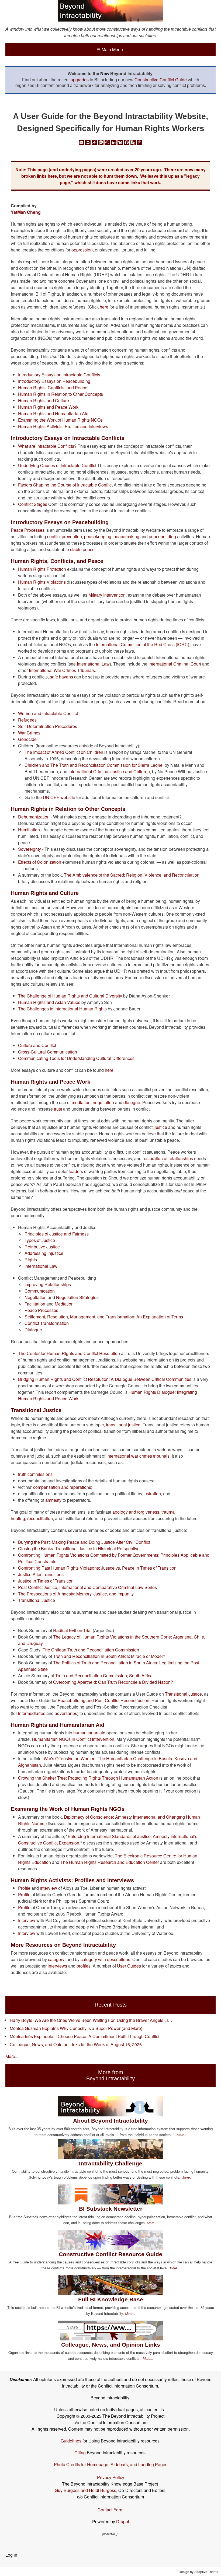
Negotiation (36, 1297)
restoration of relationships (168, 1158)
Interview (27, 1920)
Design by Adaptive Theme (198, 2572)
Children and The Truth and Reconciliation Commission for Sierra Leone (94, 765)
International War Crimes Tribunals (62, 670)
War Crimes (29, 733)
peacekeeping (98, 536)
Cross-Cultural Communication (48, 1052)
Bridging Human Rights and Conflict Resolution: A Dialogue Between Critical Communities (105, 1379)
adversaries (66, 1713)
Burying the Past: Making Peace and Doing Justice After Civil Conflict (84, 1542)
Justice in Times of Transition (46, 1581)
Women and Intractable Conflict (48, 713)
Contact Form (110, 2510)
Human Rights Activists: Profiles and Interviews (63, 426)
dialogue (132, 1102)
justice (161, 1127)
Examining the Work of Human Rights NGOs (60, 420)
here (104, 307)
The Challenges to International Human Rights (62, 1009)
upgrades (80, 80)
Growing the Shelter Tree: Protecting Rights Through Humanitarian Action (88, 1778)
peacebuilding (162, 536)
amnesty (53, 1500)
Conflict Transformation (47, 1323)
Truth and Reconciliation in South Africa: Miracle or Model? (109, 1656)
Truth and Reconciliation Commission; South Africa (104, 1676)
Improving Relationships (48, 1284)
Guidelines (71, 2441)
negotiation (103, 1102)
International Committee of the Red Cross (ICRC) (143, 644)
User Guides (128, 1966)
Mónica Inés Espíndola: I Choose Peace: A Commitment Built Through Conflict (84, 2036)
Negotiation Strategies (77, 1297)
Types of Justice (40, 1240)
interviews (57, 1966)
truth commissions (35, 1474)
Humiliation (29, 830)
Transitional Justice (37, 1600)
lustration (152, 1494)
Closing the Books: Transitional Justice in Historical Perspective (79, 1548)
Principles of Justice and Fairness (57, 1234)
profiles (84, 1966)
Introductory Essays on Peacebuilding (54, 381)
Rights (31, 1260)
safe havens (61, 677)
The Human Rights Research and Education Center (110, 1862)
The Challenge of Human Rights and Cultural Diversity (70, 996)
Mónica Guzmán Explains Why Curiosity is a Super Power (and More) (76, 2028)
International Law (93, 664)
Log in (11, 2555)
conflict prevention (65, 536)
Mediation (64, 1304)
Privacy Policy (111, 2477)
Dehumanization (34, 817)
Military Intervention (107, 595)
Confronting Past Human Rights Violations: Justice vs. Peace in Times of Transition (97, 1568)
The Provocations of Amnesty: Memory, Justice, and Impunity (76, 1594)
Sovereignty (30, 849)
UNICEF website (59, 797)
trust (58, 1109)
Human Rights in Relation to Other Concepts (61, 394)
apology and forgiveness (136, 1512)
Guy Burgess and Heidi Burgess (85, 2490)
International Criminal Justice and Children (109, 771)
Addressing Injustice (44, 1253)
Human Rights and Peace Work (48, 407)
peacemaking (126, 536)
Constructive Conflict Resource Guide (110, 2254)
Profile (24, 1888)
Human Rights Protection (42, 569)
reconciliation (40, 1518)
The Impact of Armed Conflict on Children (64, 752)
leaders (76, 1171)
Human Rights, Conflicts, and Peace (53, 388)
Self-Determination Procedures (48, 726)
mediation (81, 1102)
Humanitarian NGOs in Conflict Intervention (73, 1739)
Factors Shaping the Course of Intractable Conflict (65, 485)
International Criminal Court (175, 664)
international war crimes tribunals (138, 1456)
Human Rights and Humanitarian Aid (53, 413)
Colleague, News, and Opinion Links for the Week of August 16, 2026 (76, 2044)
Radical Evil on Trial (72, 1630)
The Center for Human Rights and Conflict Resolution (69, 1353)
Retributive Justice (42, 1247)
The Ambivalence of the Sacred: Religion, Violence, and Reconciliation (132, 875)
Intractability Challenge (111, 2163)
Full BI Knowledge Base (111, 2299)
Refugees (27, 720)
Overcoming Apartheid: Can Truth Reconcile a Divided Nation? (113, 1682)
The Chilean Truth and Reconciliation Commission (91, 1650)
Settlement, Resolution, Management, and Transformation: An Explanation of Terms (104, 1317)
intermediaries (32, 1713)
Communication (40, 1291)
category (56, 1959)
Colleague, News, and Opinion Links (111, 2345)
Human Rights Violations (42, 582)
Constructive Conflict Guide (161, 80)
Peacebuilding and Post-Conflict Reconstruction (103, 1700)
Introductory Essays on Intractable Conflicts (59, 375)
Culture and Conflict (37, 1045)
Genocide (27, 739)
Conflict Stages (33, 504)
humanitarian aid (89, 1733)
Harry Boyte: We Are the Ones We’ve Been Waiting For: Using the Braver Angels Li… (91, 2020)
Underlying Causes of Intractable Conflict (57, 465)
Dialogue (33, 1330)
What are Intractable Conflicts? (47, 446)
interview (49, 1888)
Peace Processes (28, 530)
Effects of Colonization (40, 862)
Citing (80, 2453)
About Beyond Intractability (110, 2121)
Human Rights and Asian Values (49, 1002)
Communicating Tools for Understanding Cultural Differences (76, 1058)
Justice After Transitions (41, 1574)
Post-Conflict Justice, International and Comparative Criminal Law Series (87, 1587)
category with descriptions (105, 1959)
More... (12, 2056)
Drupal (123, 2521)
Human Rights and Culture (44, 400)
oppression (82, 250)
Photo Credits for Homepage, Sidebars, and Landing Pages (111, 2464)
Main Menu (110, 49)
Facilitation (35, 1304)
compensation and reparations (62, 1487)
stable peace (82, 549)
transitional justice (123, 1425)
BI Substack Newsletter (111, 2209)
